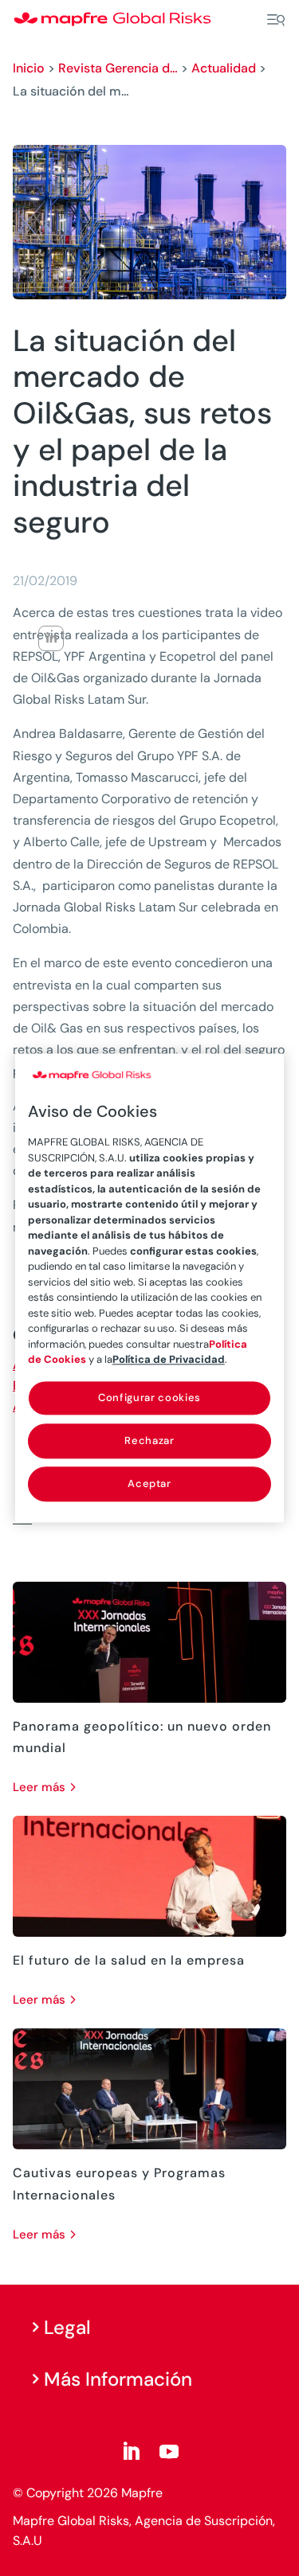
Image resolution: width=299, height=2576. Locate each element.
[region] (150, 1288)
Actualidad (224, 68)
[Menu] (276, 20)
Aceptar (149, 1483)
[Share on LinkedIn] (51, 638)
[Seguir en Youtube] (169, 2452)
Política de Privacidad (169, 1359)
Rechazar (149, 1440)
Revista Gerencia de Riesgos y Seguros (118, 68)
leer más (39, 1787)
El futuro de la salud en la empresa (129, 1960)
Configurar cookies (149, 1397)
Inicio (29, 68)
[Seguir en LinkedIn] (131, 2452)
